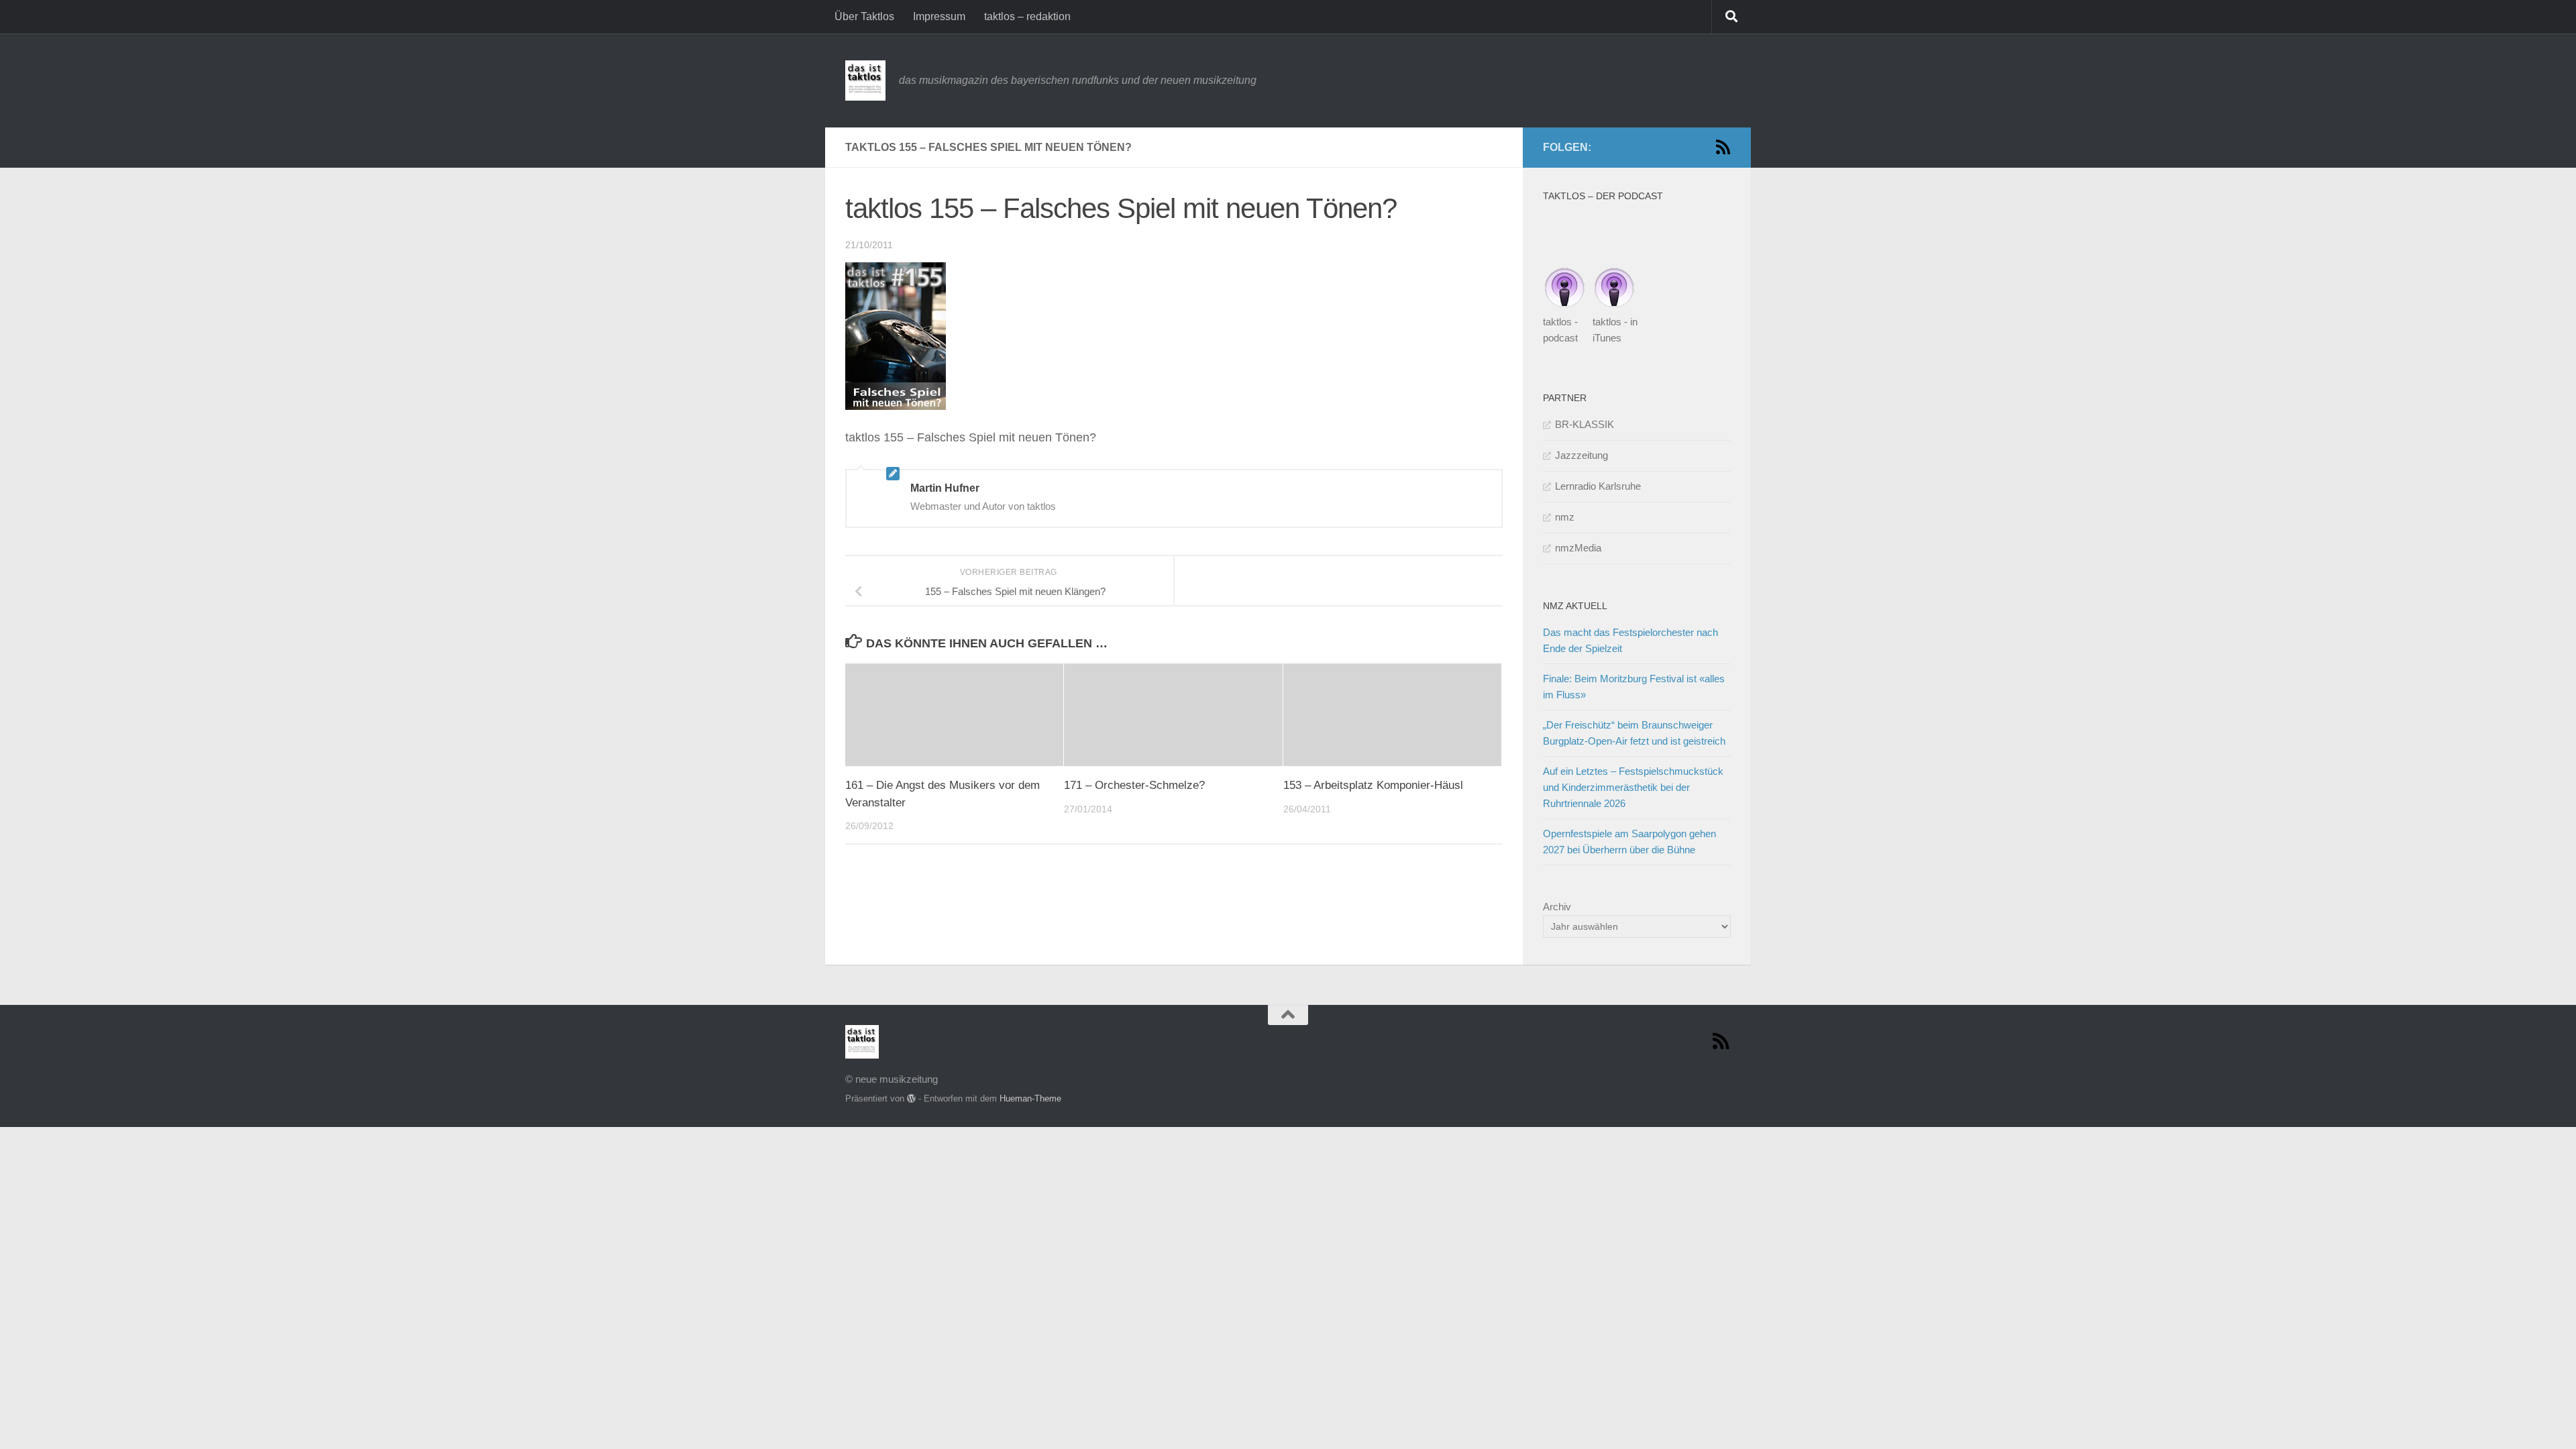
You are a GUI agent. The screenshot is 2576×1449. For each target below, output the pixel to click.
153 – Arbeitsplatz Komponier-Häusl (1373, 785)
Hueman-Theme (1030, 1098)
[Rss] (1723, 147)
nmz (1565, 517)
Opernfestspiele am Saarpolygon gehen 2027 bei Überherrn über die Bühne (1629, 842)
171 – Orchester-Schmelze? (1134, 785)
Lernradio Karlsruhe (1598, 486)
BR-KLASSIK (1585, 424)
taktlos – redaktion (1027, 16)
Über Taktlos (864, 16)
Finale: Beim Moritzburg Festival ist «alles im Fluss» (1634, 687)
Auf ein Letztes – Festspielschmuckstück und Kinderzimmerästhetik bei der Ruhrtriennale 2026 (1633, 787)
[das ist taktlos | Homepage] (865, 80)
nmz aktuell (1575, 606)
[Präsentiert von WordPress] (911, 1098)
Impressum (939, 16)
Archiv (1557, 907)
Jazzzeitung (1581, 455)
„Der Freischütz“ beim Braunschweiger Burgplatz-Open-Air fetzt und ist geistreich (1634, 733)
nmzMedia (1578, 548)
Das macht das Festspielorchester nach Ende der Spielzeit (1630, 640)
